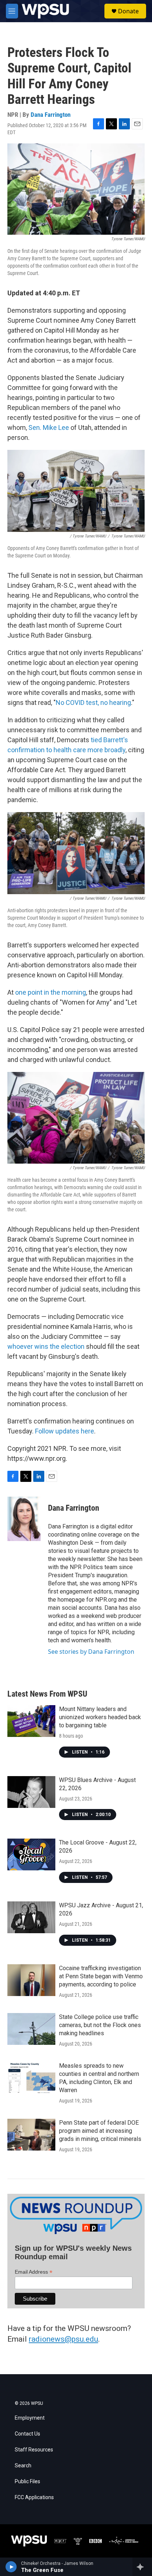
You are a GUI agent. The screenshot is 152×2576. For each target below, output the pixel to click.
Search (23, 2466)
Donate (128, 11)
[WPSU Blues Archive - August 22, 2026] (31, 1792)
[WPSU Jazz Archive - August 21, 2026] (31, 1917)
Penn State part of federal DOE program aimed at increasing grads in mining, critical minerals (100, 2131)
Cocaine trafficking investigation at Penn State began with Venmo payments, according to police (101, 1976)
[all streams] (142, 2567)
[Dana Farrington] (24, 1519)
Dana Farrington (51, 115)
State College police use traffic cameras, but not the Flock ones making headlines (100, 2025)
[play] (11, 2567)
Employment (30, 2418)
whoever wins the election (46, 1346)
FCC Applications (34, 2497)
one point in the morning (51, 992)
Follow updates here (65, 1431)
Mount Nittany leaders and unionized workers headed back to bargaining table (100, 1717)
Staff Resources (34, 2450)
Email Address (34, 2272)
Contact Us (27, 2434)
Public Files (27, 2482)
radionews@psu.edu (63, 2339)
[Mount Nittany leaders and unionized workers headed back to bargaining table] (31, 1721)
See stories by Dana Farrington (91, 1652)
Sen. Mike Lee (49, 427)
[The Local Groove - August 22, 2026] (31, 1854)
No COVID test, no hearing (93, 702)
